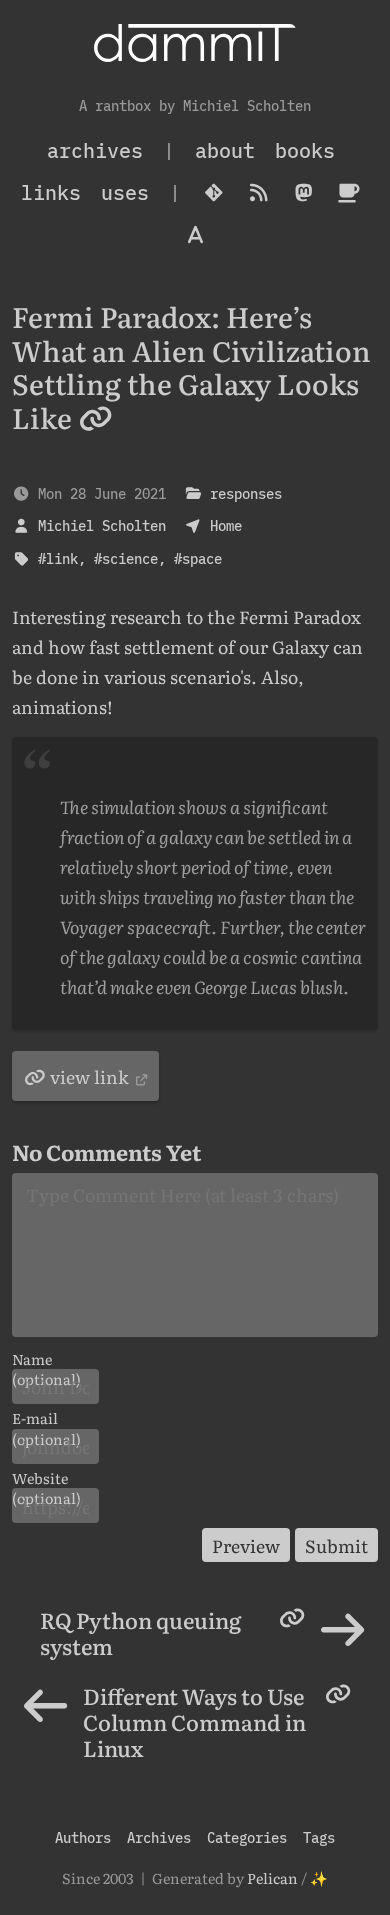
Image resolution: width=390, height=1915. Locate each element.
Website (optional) (46, 1478)
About (225, 150)
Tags (319, 1837)
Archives (159, 1837)
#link (58, 558)
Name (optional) (46, 1359)
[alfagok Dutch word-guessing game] (195, 235)
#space (198, 558)
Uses (125, 192)
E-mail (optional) (46, 1418)
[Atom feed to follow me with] (258, 193)
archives (95, 150)
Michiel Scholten (102, 525)
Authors (83, 1837)
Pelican (272, 1877)
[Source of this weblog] (213, 193)
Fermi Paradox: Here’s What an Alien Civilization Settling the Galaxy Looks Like (191, 366)
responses (246, 493)
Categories (247, 1837)
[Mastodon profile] (303, 193)
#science (126, 558)
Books (305, 150)
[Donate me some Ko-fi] (348, 193)
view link (89, 1076)
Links (51, 192)
